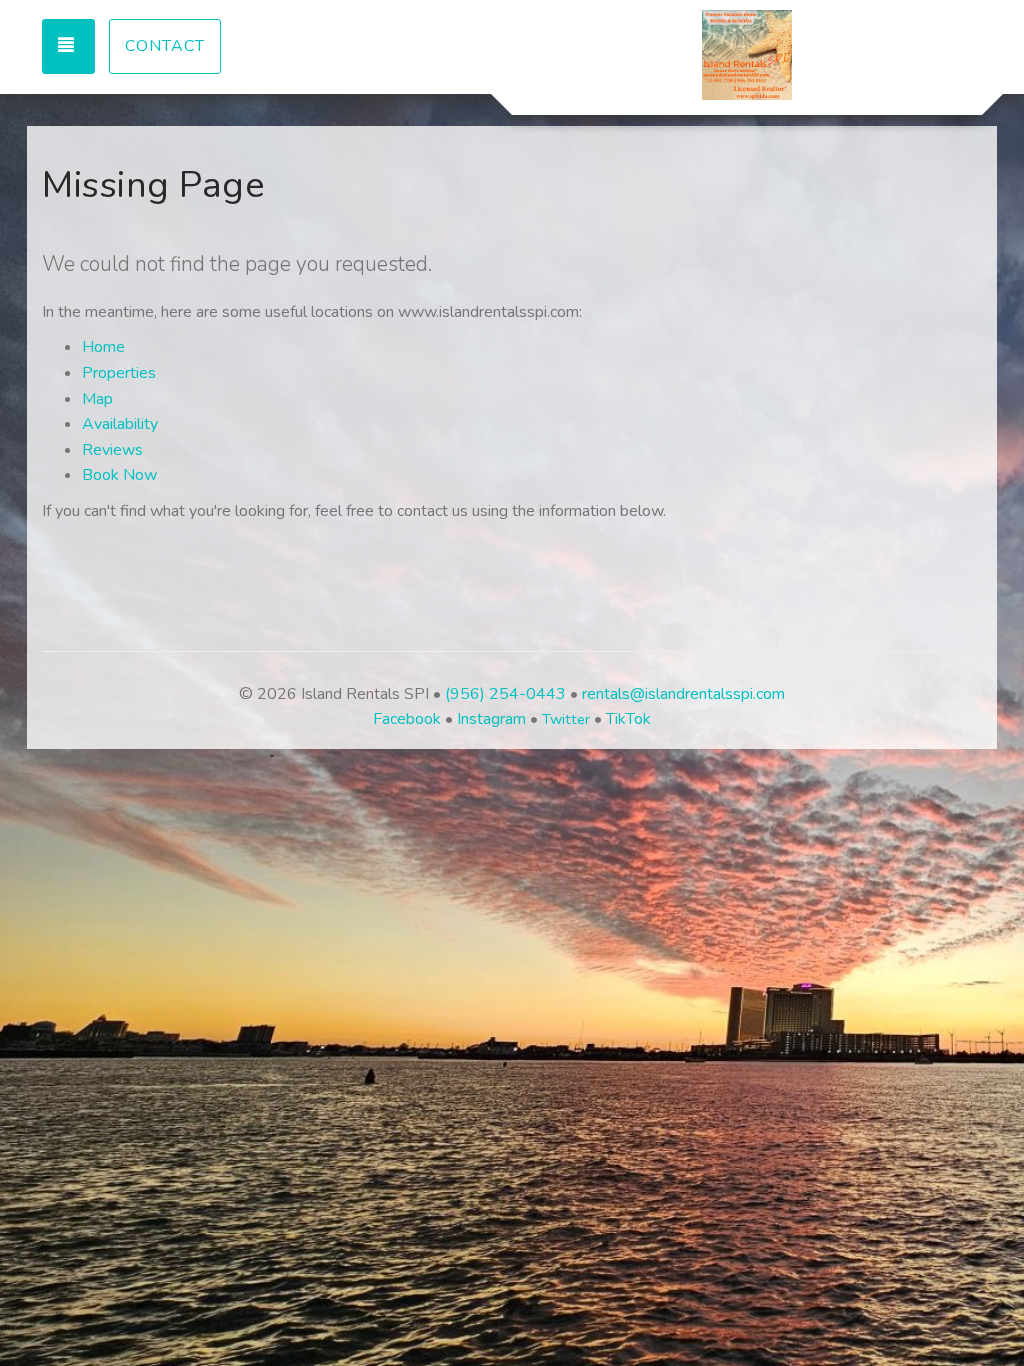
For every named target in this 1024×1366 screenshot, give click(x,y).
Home (103, 347)
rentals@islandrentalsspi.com (683, 694)
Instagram (491, 719)
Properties (119, 373)
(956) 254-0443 (505, 694)
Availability (120, 424)
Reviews (112, 450)
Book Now (119, 475)
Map (97, 399)
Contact (165, 46)
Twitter (566, 719)
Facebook (407, 719)
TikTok (628, 719)
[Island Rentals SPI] (747, 55)
